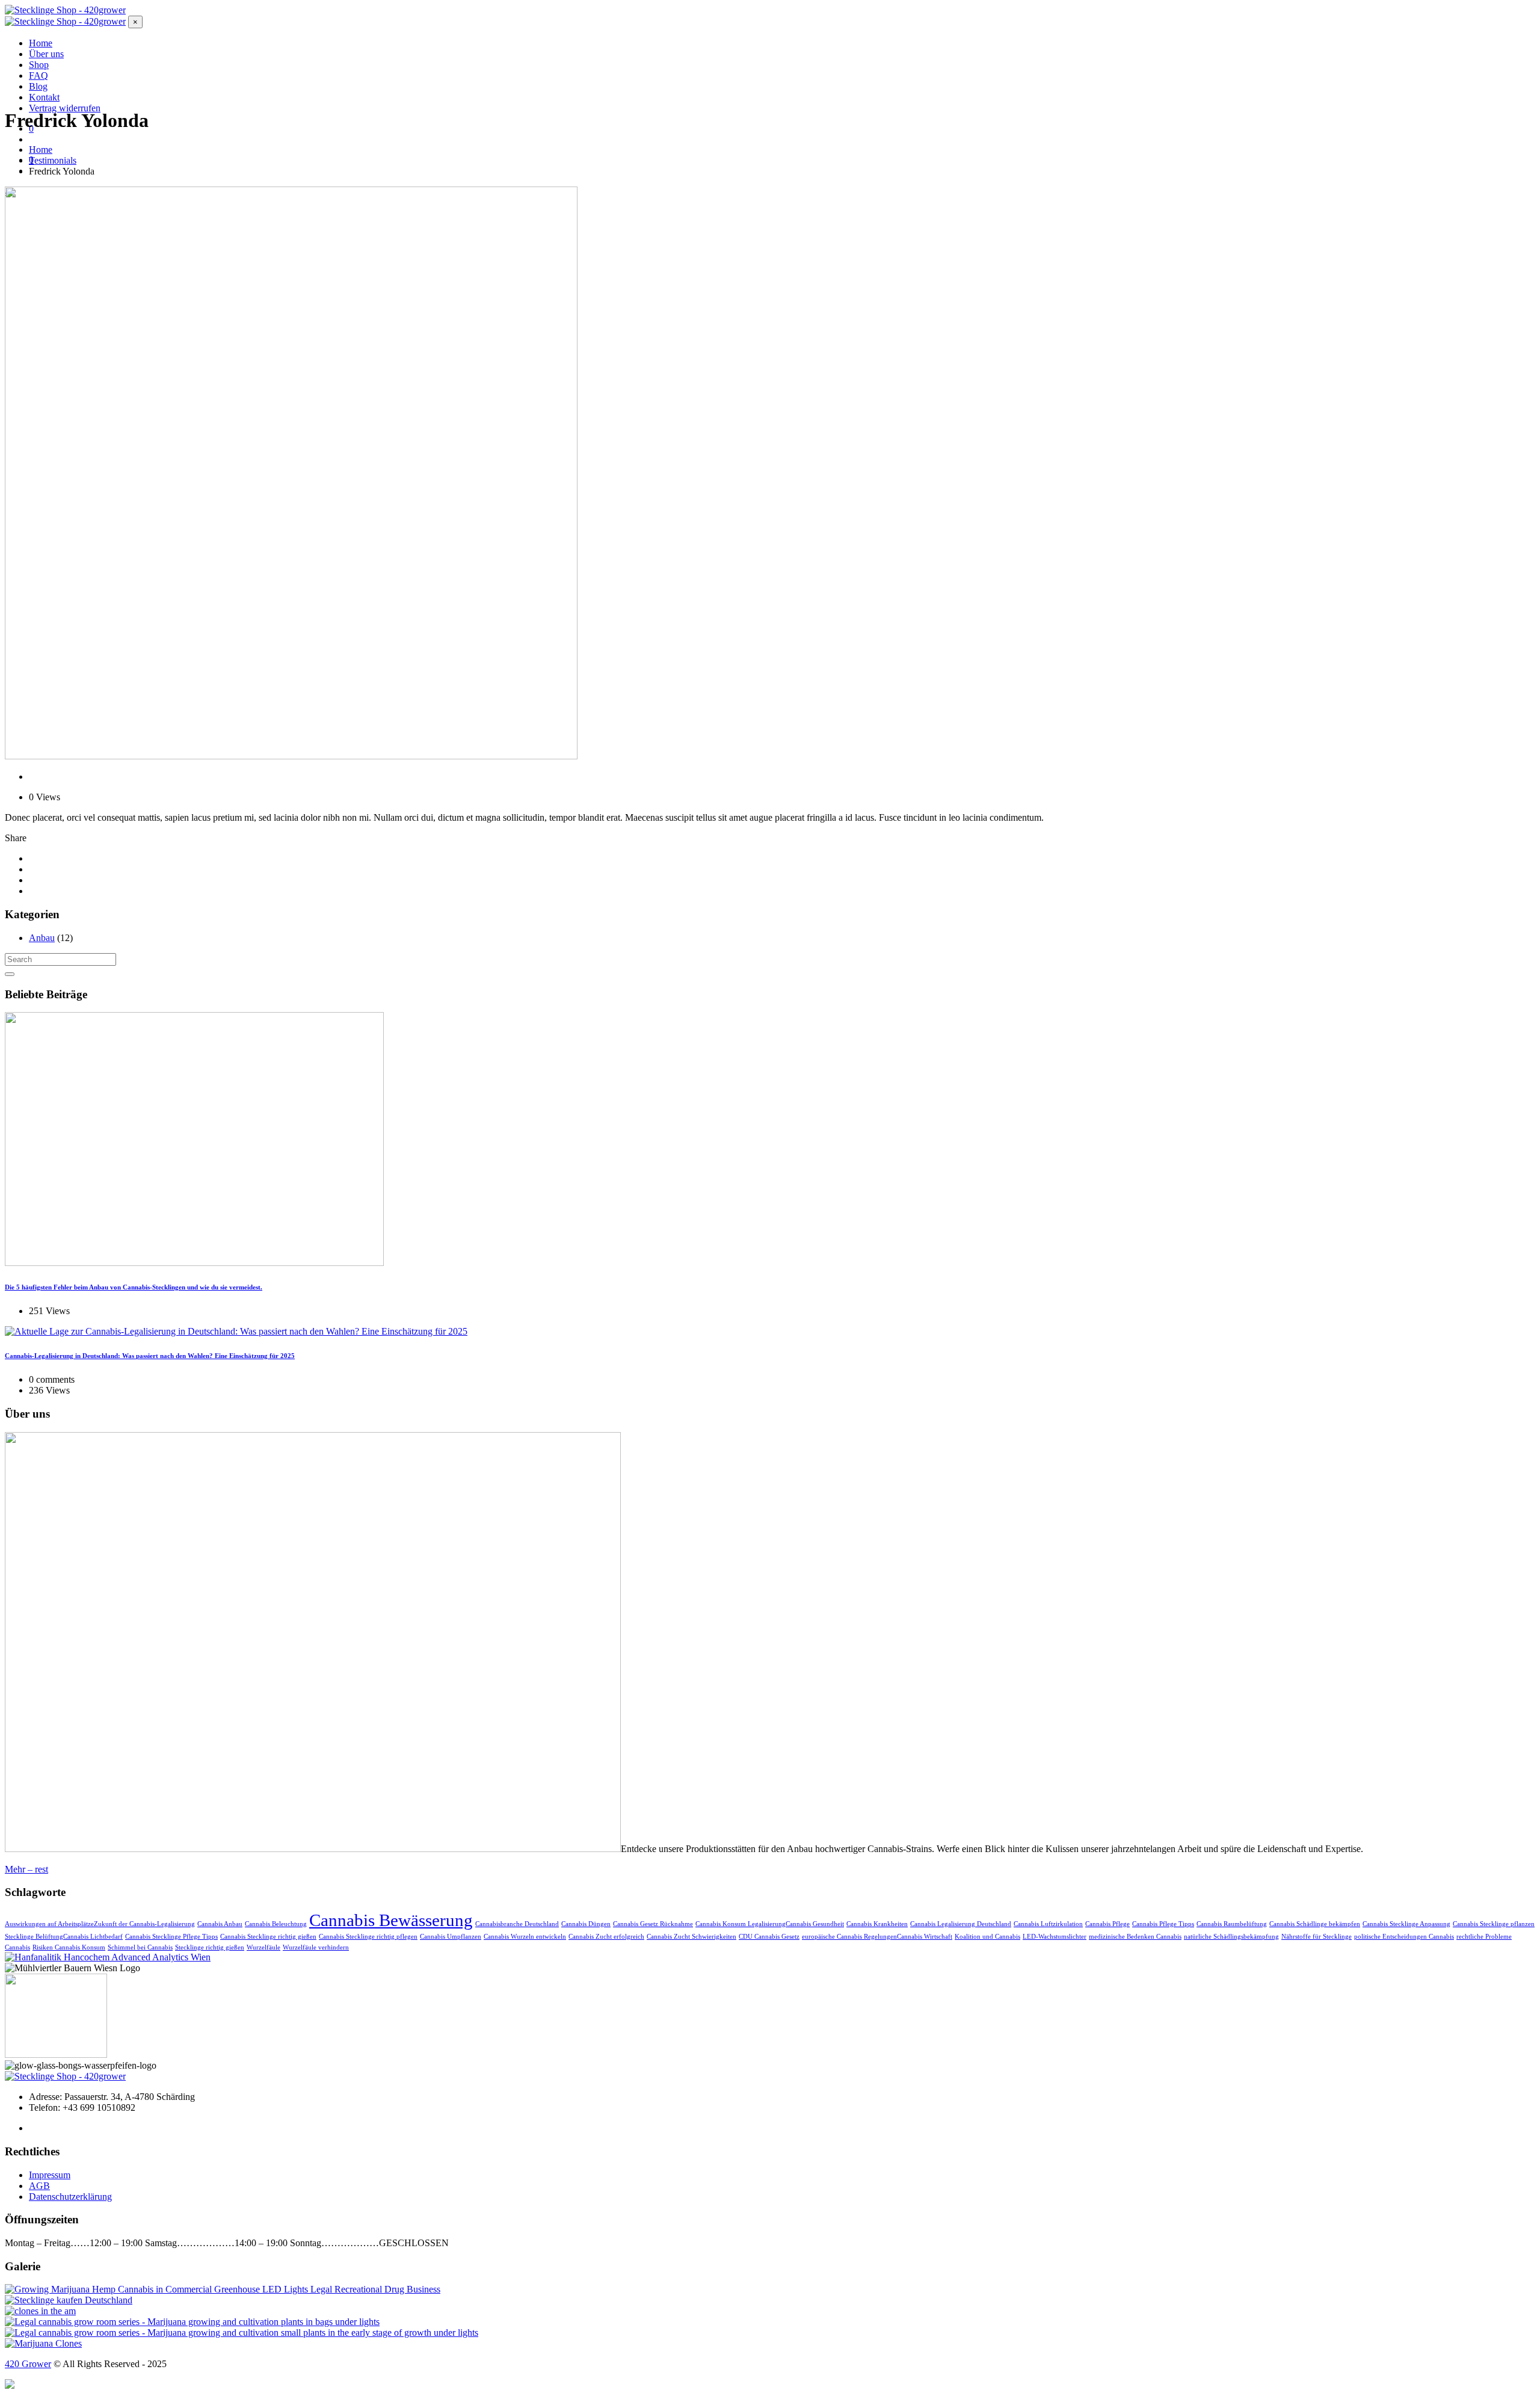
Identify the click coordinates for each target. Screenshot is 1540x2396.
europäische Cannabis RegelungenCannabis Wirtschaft (877, 1937)
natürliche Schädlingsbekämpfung (1231, 1937)
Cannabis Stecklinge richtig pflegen (368, 1937)
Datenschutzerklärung (70, 2197)
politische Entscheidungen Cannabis (1404, 1937)
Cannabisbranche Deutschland (517, 1924)
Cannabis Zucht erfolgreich (606, 1937)
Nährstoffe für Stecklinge (1317, 1937)
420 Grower (28, 2364)
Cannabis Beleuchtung (276, 1924)
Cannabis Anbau (220, 1924)
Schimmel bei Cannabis (140, 1947)
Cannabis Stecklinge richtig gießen (268, 1937)
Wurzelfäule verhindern (316, 1947)
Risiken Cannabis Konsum (69, 1947)
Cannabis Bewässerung (391, 1920)
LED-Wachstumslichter (1055, 1937)
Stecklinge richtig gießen (210, 1947)
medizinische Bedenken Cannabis (1135, 1937)
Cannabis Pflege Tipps (1163, 1924)
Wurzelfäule (263, 1947)
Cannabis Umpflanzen (451, 1937)
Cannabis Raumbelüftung (1232, 1924)
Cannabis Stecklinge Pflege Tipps (171, 1937)
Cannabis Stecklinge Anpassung (1406, 1924)
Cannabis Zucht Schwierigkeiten (691, 1937)
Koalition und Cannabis (987, 1937)
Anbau (42, 938)
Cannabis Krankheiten (877, 1924)
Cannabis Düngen (586, 1924)
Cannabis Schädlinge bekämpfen (1315, 1924)
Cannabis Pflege (1107, 1924)
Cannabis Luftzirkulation (1048, 1924)
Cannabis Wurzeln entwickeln (525, 1937)
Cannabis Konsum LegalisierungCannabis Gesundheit (770, 1924)
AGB (39, 2186)
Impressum (50, 2175)
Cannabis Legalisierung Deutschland (961, 1924)
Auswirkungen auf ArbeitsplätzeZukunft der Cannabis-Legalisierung (100, 1924)
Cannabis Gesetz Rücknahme (653, 1924)
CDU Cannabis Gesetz (769, 1937)
